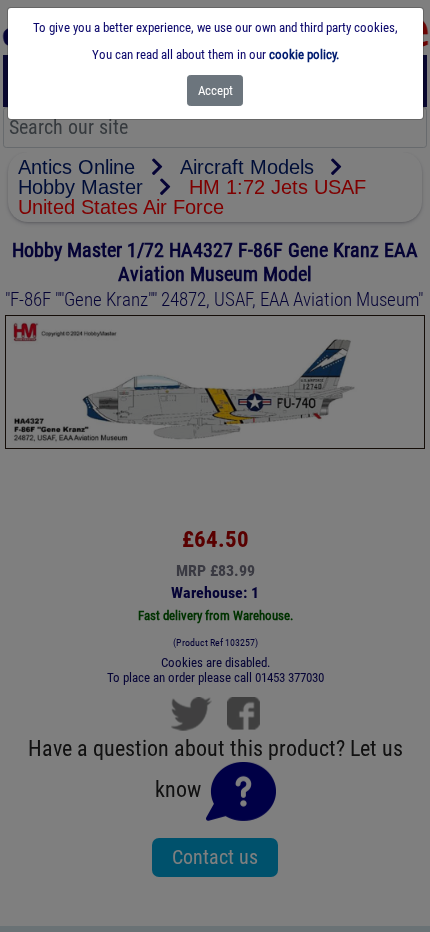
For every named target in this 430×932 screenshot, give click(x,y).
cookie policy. (304, 54)
